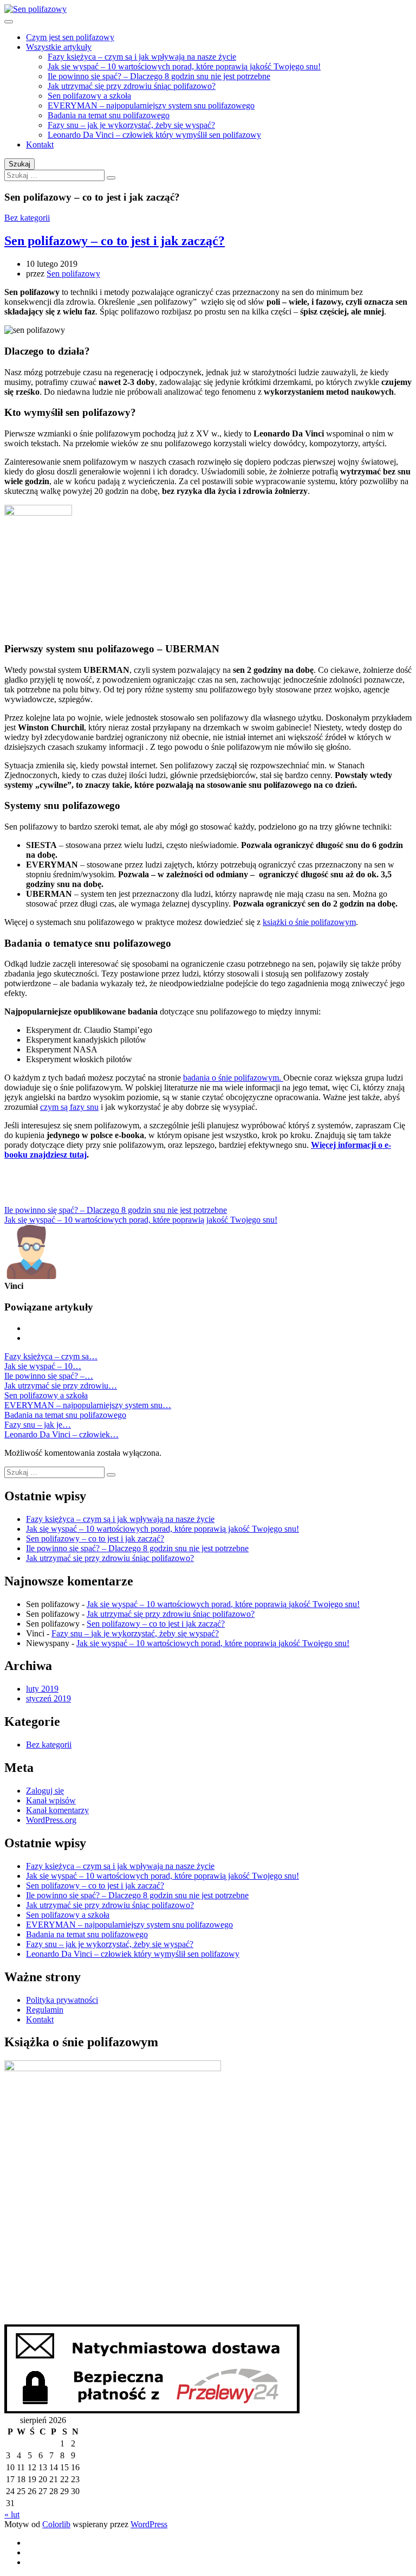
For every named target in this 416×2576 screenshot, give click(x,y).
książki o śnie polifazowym (309, 922)
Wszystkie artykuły (59, 47)
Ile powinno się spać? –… (49, 1376)
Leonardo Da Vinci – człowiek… (61, 1434)
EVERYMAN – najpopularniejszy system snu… (88, 1405)
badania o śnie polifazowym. (233, 1078)
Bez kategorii (27, 218)
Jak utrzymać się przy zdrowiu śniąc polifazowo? (132, 86)
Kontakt (40, 144)
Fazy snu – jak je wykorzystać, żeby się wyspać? (131, 125)
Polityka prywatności (62, 2000)
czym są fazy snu (69, 1107)
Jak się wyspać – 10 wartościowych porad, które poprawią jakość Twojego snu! (184, 66)
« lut (12, 2514)
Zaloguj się (45, 1791)
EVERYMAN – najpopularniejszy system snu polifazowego (151, 105)
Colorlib (56, 2524)
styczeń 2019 (48, 1698)
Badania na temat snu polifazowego (109, 115)
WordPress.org (51, 1820)
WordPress (149, 2524)
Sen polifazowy (73, 274)
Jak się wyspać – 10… (43, 1366)
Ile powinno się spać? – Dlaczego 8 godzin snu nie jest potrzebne (159, 76)
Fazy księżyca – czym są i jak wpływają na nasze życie (142, 57)
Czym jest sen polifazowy (70, 37)
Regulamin (45, 2010)
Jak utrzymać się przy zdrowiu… (61, 1386)
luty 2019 (42, 1689)
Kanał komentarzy (57, 1810)
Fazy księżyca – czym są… (51, 1356)
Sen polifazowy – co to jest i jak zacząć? (115, 241)
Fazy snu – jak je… (38, 1425)
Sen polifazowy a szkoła (89, 96)
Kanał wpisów (51, 1800)
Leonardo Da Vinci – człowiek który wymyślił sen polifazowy (154, 135)
